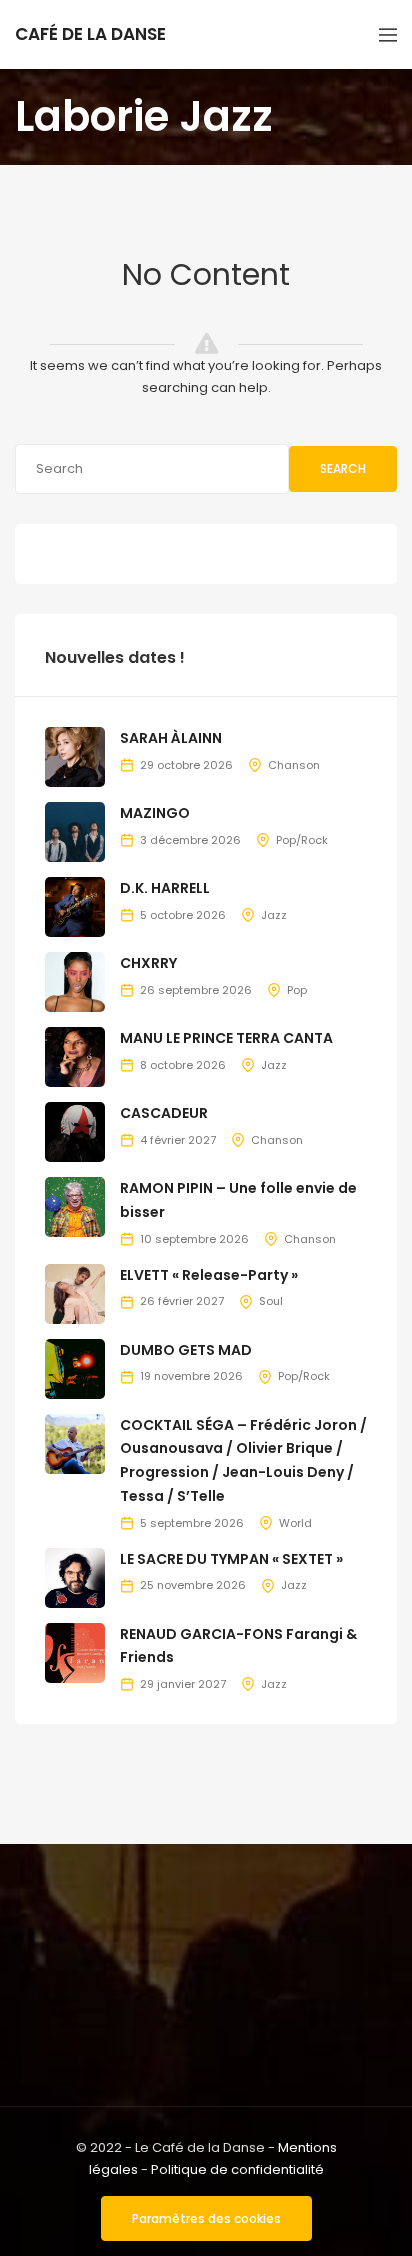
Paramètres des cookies (206, 2218)
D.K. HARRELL (165, 888)
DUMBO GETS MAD (186, 1350)
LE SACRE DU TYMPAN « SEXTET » (231, 1559)
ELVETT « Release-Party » (209, 1275)
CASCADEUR (164, 1113)
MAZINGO (155, 813)
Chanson (294, 765)
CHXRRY (148, 963)
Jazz (274, 915)
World (295, 1523)
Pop (297, 990)
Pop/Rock (302, 840)
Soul (271, 1301)
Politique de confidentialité (237, 2169)
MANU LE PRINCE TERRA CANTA (226, 1038)
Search (343, 468)
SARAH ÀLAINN (171, 738)
